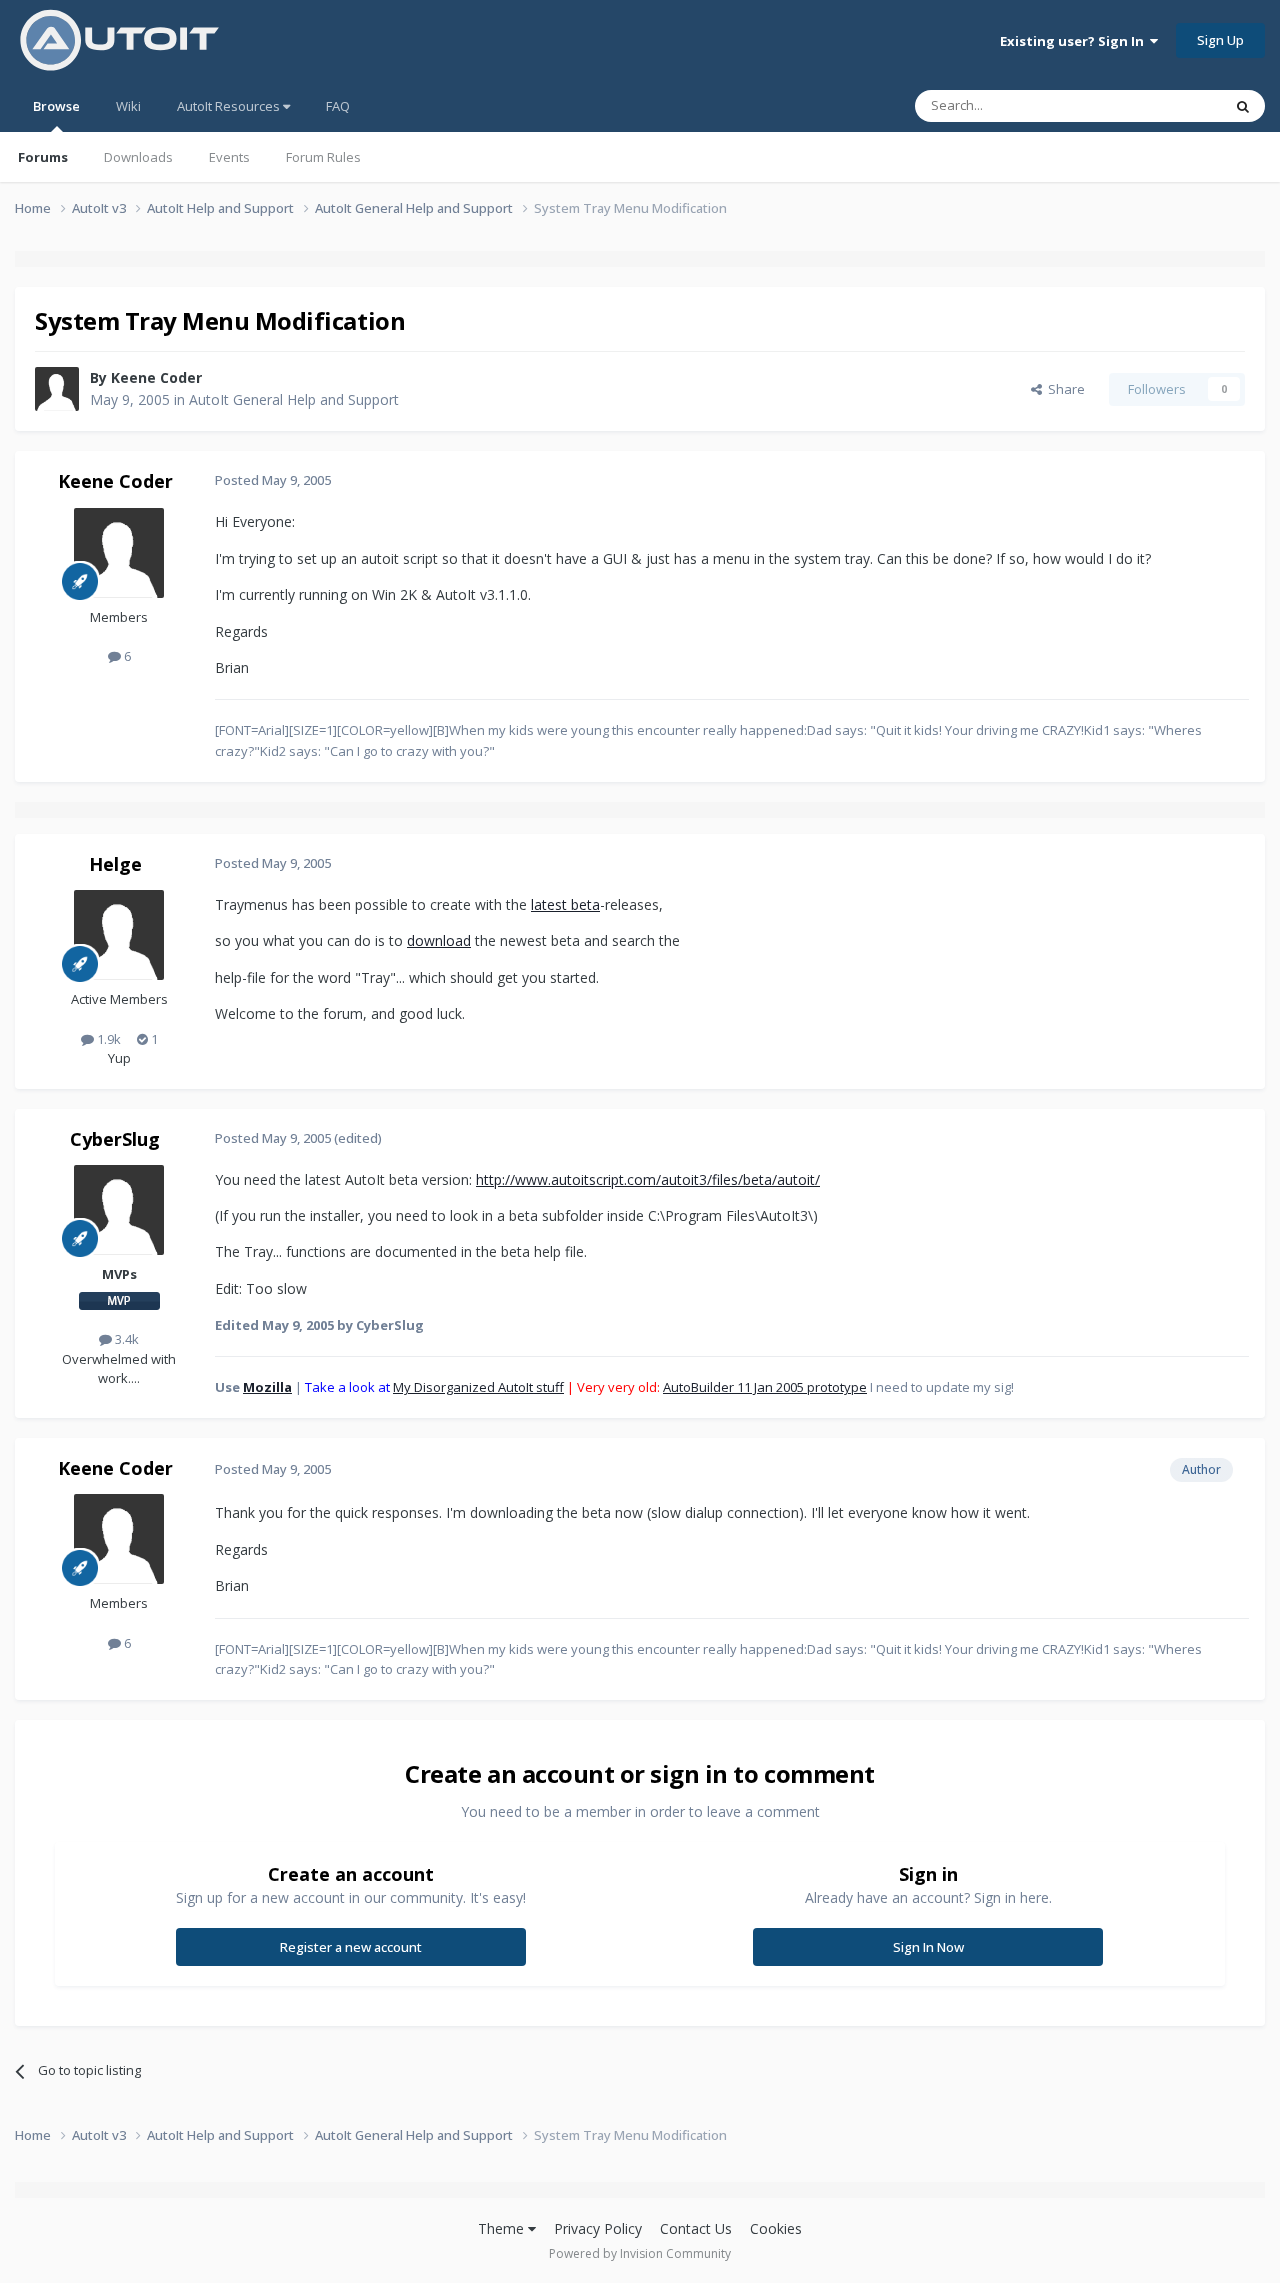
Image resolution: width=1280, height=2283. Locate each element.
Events (229, 157)
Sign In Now (928, 1947)
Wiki (128, 106)
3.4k (125, 1339)
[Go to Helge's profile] (119, 935)
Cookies (776, 2228)
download (439, 940)
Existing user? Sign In (1075, 41)
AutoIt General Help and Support (294, 399)
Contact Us (696, 2228)
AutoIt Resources (230, 106)
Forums (43, 157)
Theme (503, 2228)
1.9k (107, 1039)
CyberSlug (115, 1139)
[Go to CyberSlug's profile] (119, 1210)
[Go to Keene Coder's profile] (57, 389)
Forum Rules (323, 157)
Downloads (138, 157)
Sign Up (1220, 40)
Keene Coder (156, 377)
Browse (56, 106)
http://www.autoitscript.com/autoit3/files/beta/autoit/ (648, 1179)
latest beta (565, 904)
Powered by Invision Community (640, 2253)
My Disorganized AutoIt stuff (478, 1387)
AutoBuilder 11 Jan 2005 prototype (765, 1387)
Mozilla (267, 1387)
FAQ (338, 106)
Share (1063, 389)
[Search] (1243, 106)
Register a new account (351, 1947)
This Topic (1165, 105)
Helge (115, 864)
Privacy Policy (598, 2228)
